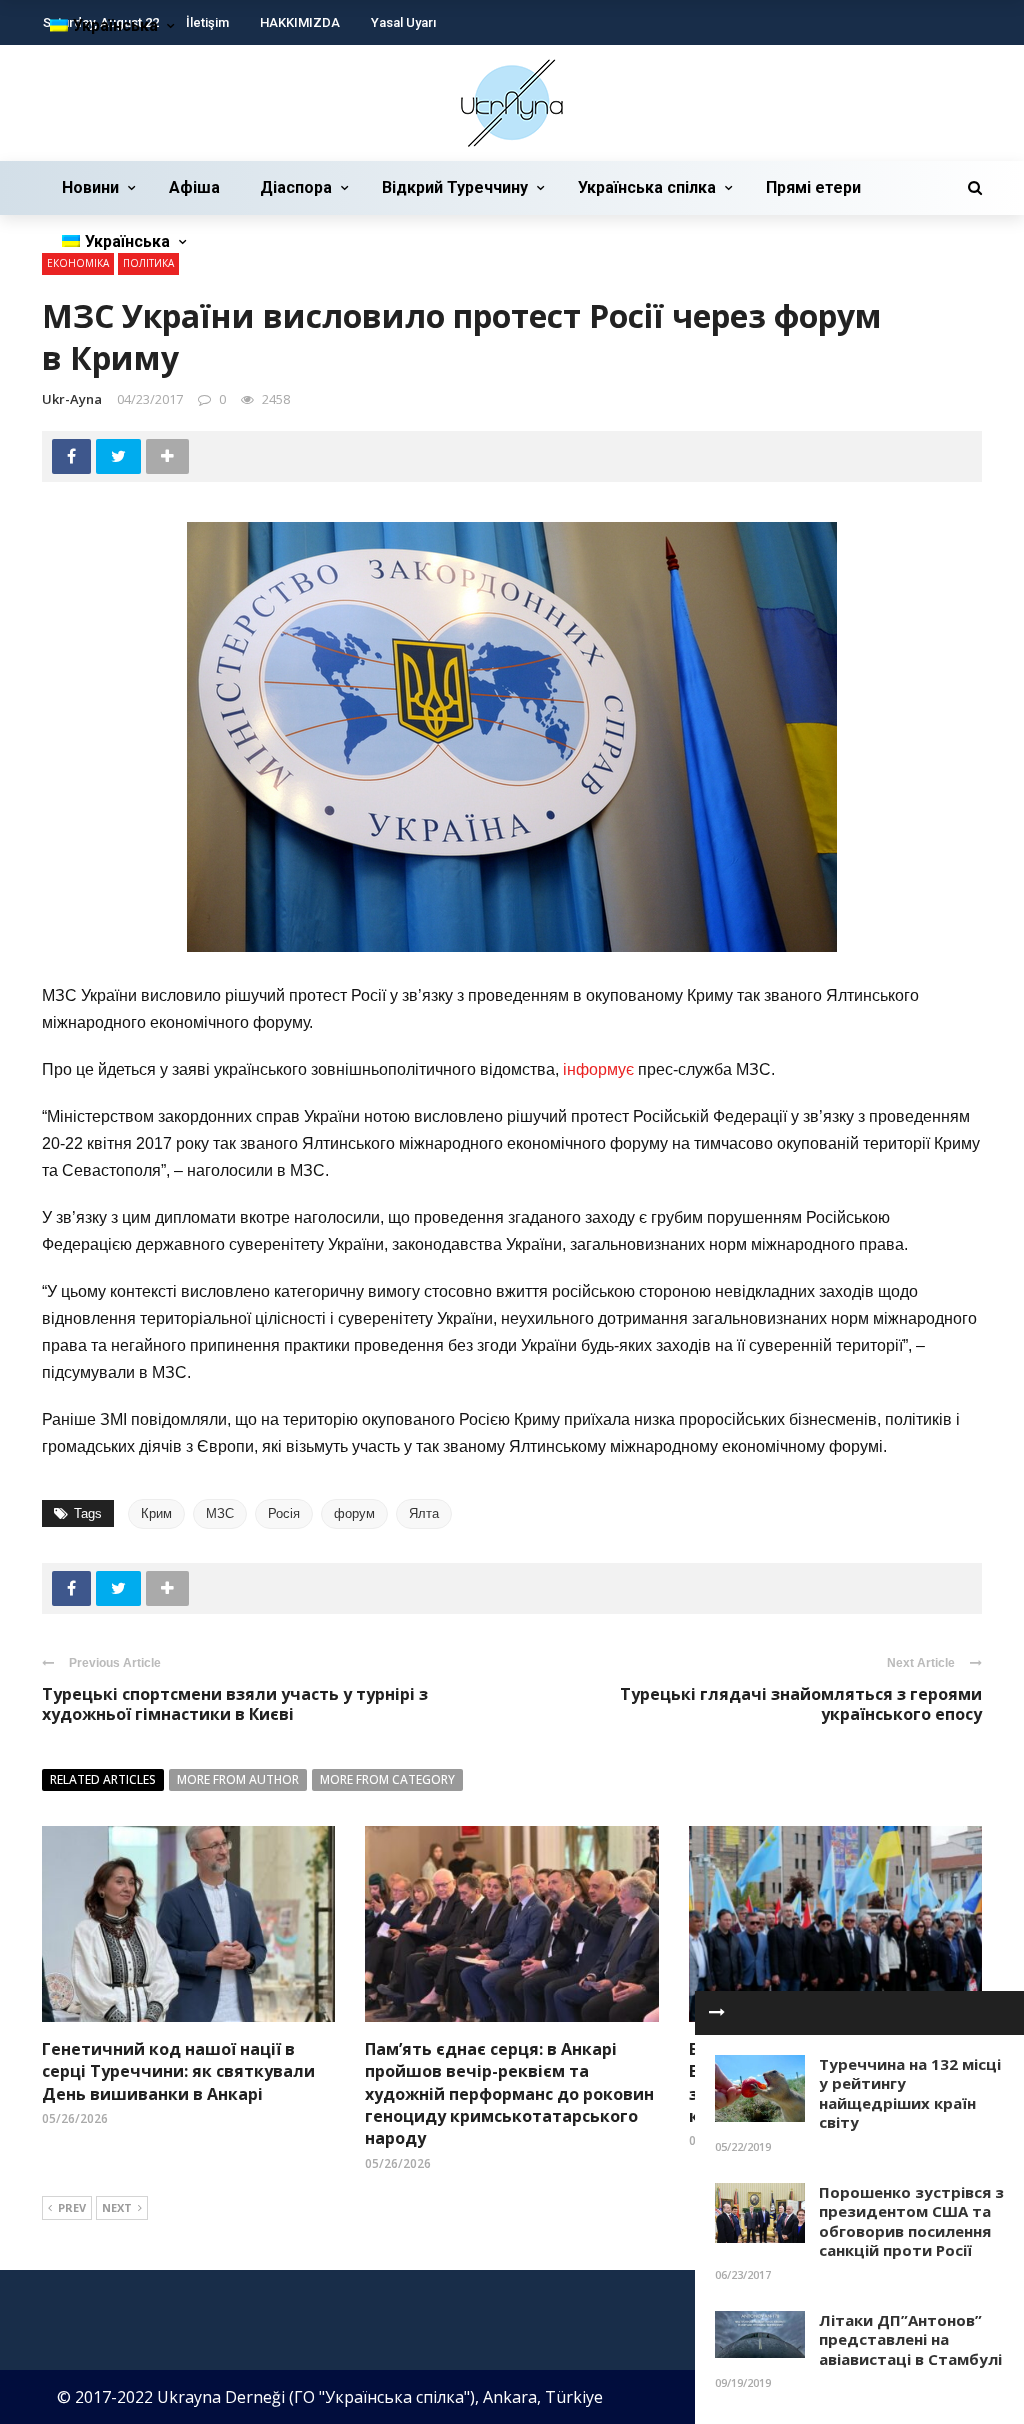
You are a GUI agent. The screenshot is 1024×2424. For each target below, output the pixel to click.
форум (354, 1513)
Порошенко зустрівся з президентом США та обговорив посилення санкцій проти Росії (911, 2221)
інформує (600, 1069)
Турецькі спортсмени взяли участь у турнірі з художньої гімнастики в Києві (235, 1704)
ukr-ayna (72, 399)
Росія (284, 1513)
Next (117, 2207)
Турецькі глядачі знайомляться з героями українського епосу (801, 1704)
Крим (156, 1513)
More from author (238, 1779)
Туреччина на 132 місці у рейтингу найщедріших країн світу (910, 2093)
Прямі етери (813, 187)
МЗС (220, 1513)
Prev (72, 2207)
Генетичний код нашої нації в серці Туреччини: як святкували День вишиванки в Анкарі (178, 2071)
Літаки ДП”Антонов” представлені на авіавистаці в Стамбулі (910, 2339)
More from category (387, 1779)
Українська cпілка (647, 187)
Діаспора (296, 187)
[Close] (717, 2013)
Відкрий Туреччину (455, 187)
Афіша (194, 187)
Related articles (103, 1779)
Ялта (424, 1513)
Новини (90, 187)
